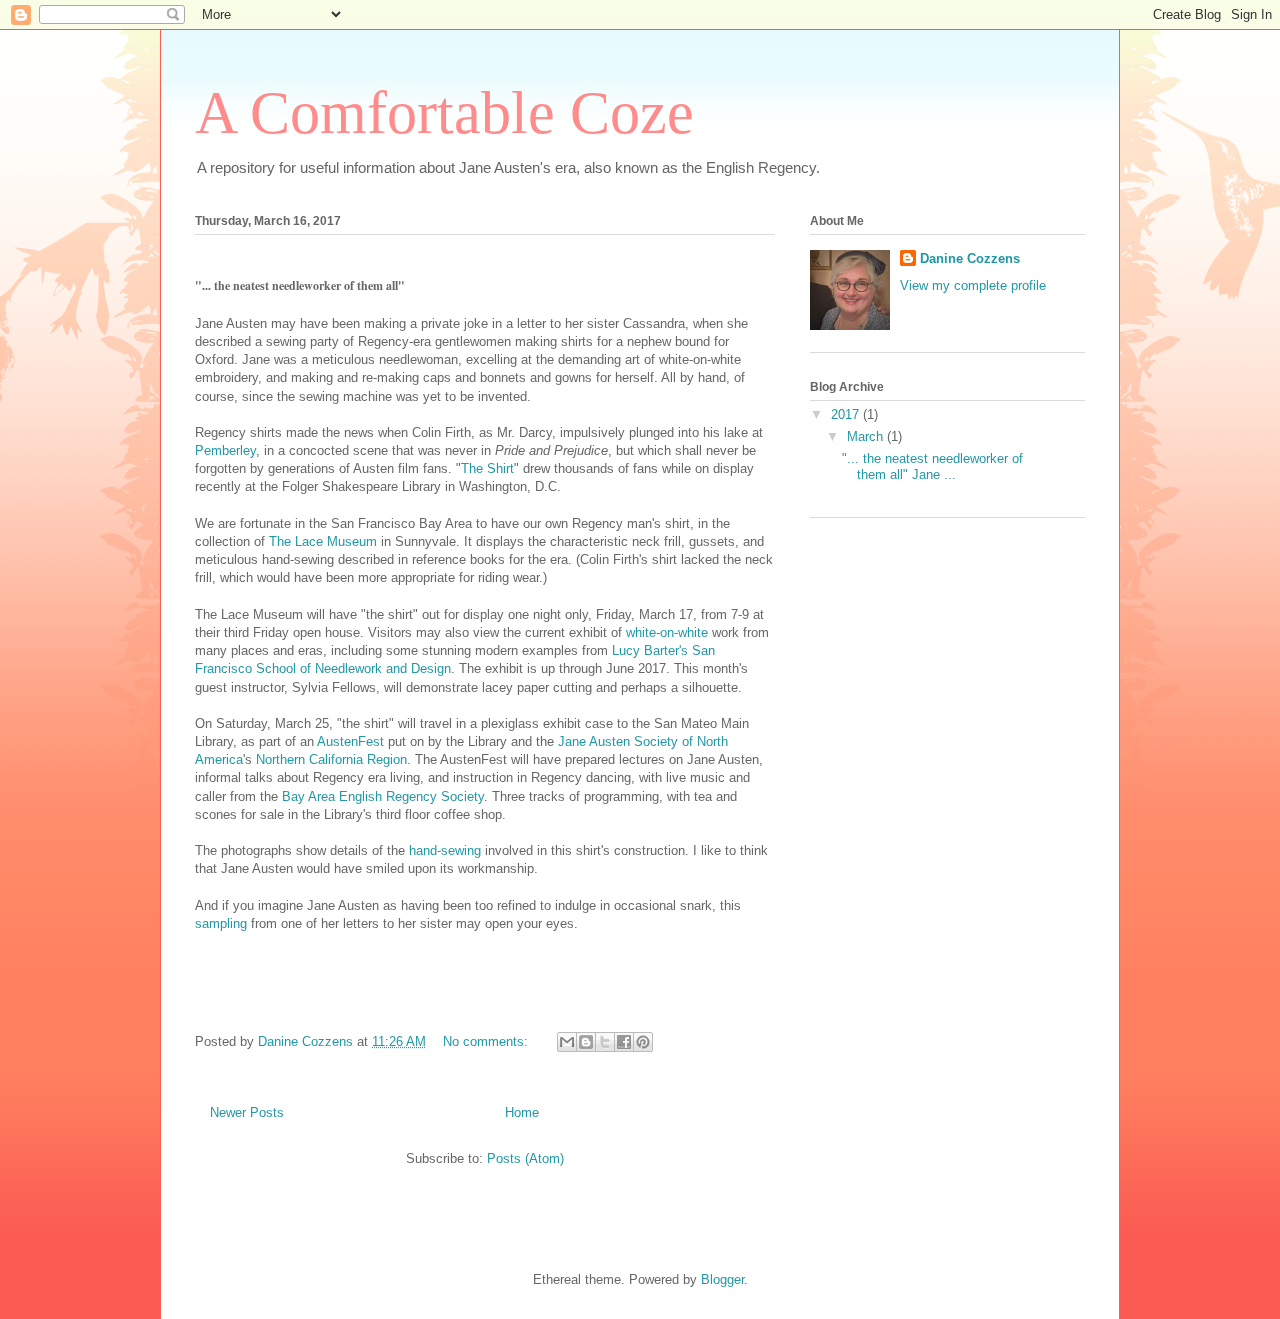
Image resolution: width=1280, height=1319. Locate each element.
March (867, 436)
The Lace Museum (323, 541)
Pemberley (225, 450)
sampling (221, 923)
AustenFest (352, 741)
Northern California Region (331, 759)
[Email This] (567, 1042)
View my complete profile (973, 285)
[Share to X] (605, 1042)
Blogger (722, 1279)
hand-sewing (445, 850)
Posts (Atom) (525, 1158)
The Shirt (487, 468)
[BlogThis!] (586, 1042)
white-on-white (667, 632)
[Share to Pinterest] (643, 1042)
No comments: (487, 1041)
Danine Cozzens (970, 258)
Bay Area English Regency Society (383, 796)
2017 (847, 414)
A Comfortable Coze (444, 113)
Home (522, 1112)
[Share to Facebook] (624, 1042)
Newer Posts (247, 1112)
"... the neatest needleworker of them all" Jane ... (932, 466)
